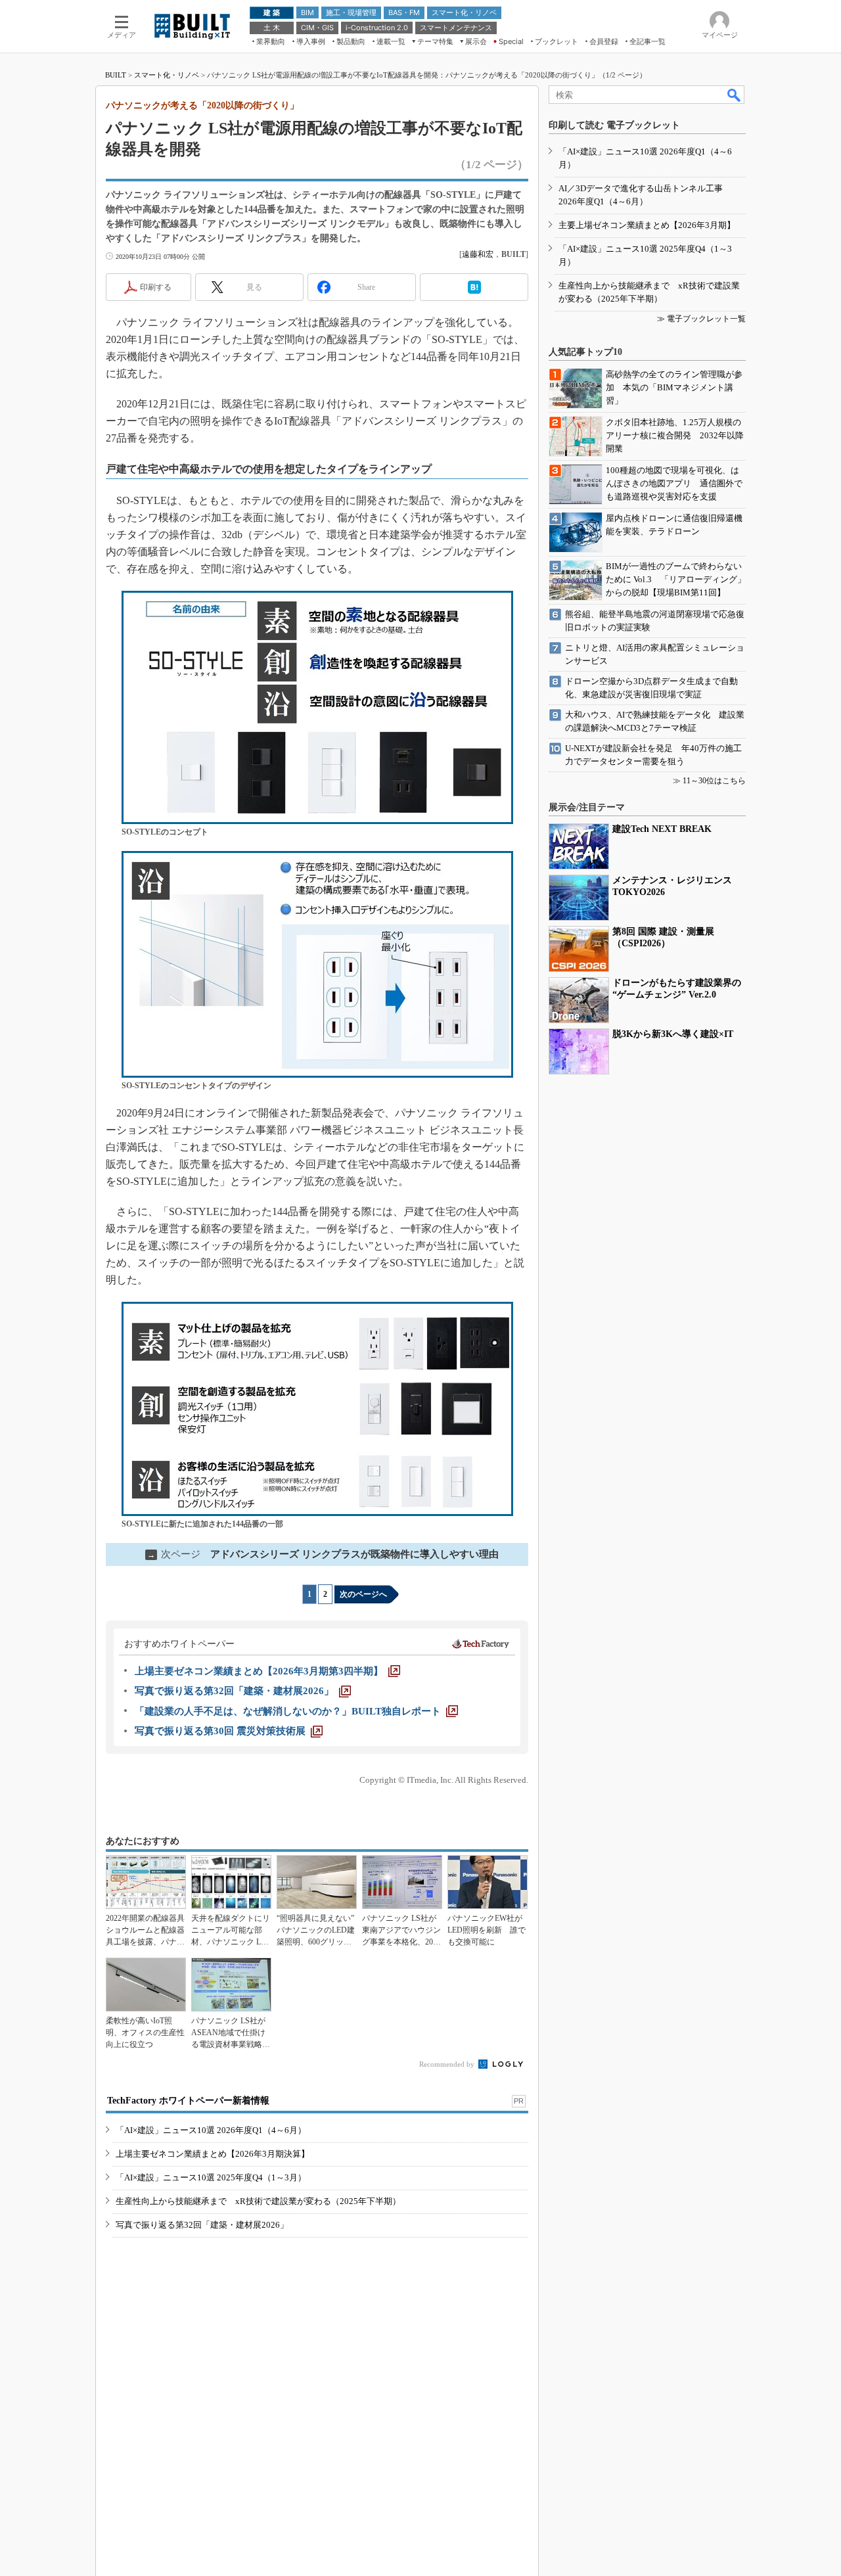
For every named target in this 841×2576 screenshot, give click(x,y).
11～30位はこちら (714, 781)
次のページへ (363, 1594)
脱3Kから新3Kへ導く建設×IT (673, 1034)
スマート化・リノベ (167, 75)
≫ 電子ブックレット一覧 (701, 319)
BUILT (116, 75)
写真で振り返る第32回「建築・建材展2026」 (202, 2225)
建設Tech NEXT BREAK (662, 829)
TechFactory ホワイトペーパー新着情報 (188, 2101)
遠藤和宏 (478, 254)
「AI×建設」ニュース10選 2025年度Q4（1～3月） (211, 2177)
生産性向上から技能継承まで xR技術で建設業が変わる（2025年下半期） (258, 2201)
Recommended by (448, 2064)
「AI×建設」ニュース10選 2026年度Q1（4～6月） (211, 2130)
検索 (735, 95)
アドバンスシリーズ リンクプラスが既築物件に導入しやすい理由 (323, 1554)
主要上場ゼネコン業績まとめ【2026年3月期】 (647, 225)
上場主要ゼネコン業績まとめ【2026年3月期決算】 (213, 2154)
